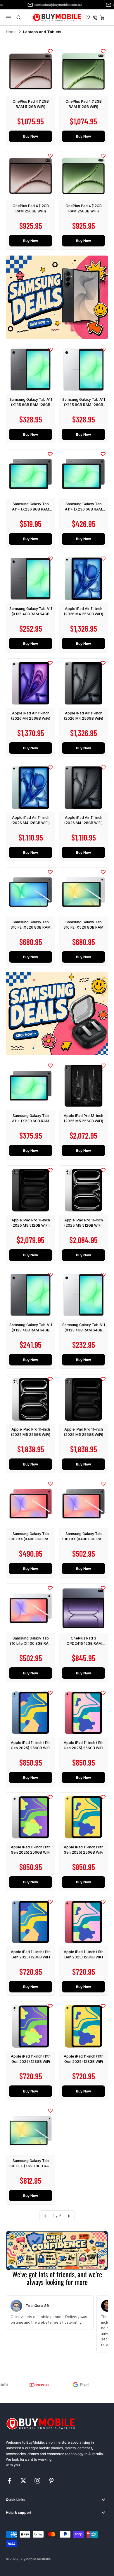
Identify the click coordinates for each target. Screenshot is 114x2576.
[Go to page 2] (68, 2216)
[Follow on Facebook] (9, 2481)
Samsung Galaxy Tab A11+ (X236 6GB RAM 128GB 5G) (83, 509)
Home (11, 32)
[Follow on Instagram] (37, 2481)
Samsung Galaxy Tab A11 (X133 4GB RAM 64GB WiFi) (31, 1330)
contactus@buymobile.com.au (38, 5)
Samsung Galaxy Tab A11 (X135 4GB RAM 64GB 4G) (31, 614)
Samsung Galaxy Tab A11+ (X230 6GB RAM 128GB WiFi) (31, 1121)
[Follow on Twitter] (23, 2481)
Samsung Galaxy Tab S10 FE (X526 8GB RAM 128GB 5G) (31, 927)
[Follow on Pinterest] (51, 2481)
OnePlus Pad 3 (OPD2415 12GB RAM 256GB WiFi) (84, 1643)
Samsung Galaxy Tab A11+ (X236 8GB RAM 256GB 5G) (31, 509)
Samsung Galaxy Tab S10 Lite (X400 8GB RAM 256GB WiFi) (31, 1539)
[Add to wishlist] (50, 51)
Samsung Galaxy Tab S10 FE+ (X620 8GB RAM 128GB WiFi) (31, 2166)
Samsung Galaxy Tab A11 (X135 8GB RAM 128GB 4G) (31, 405)
